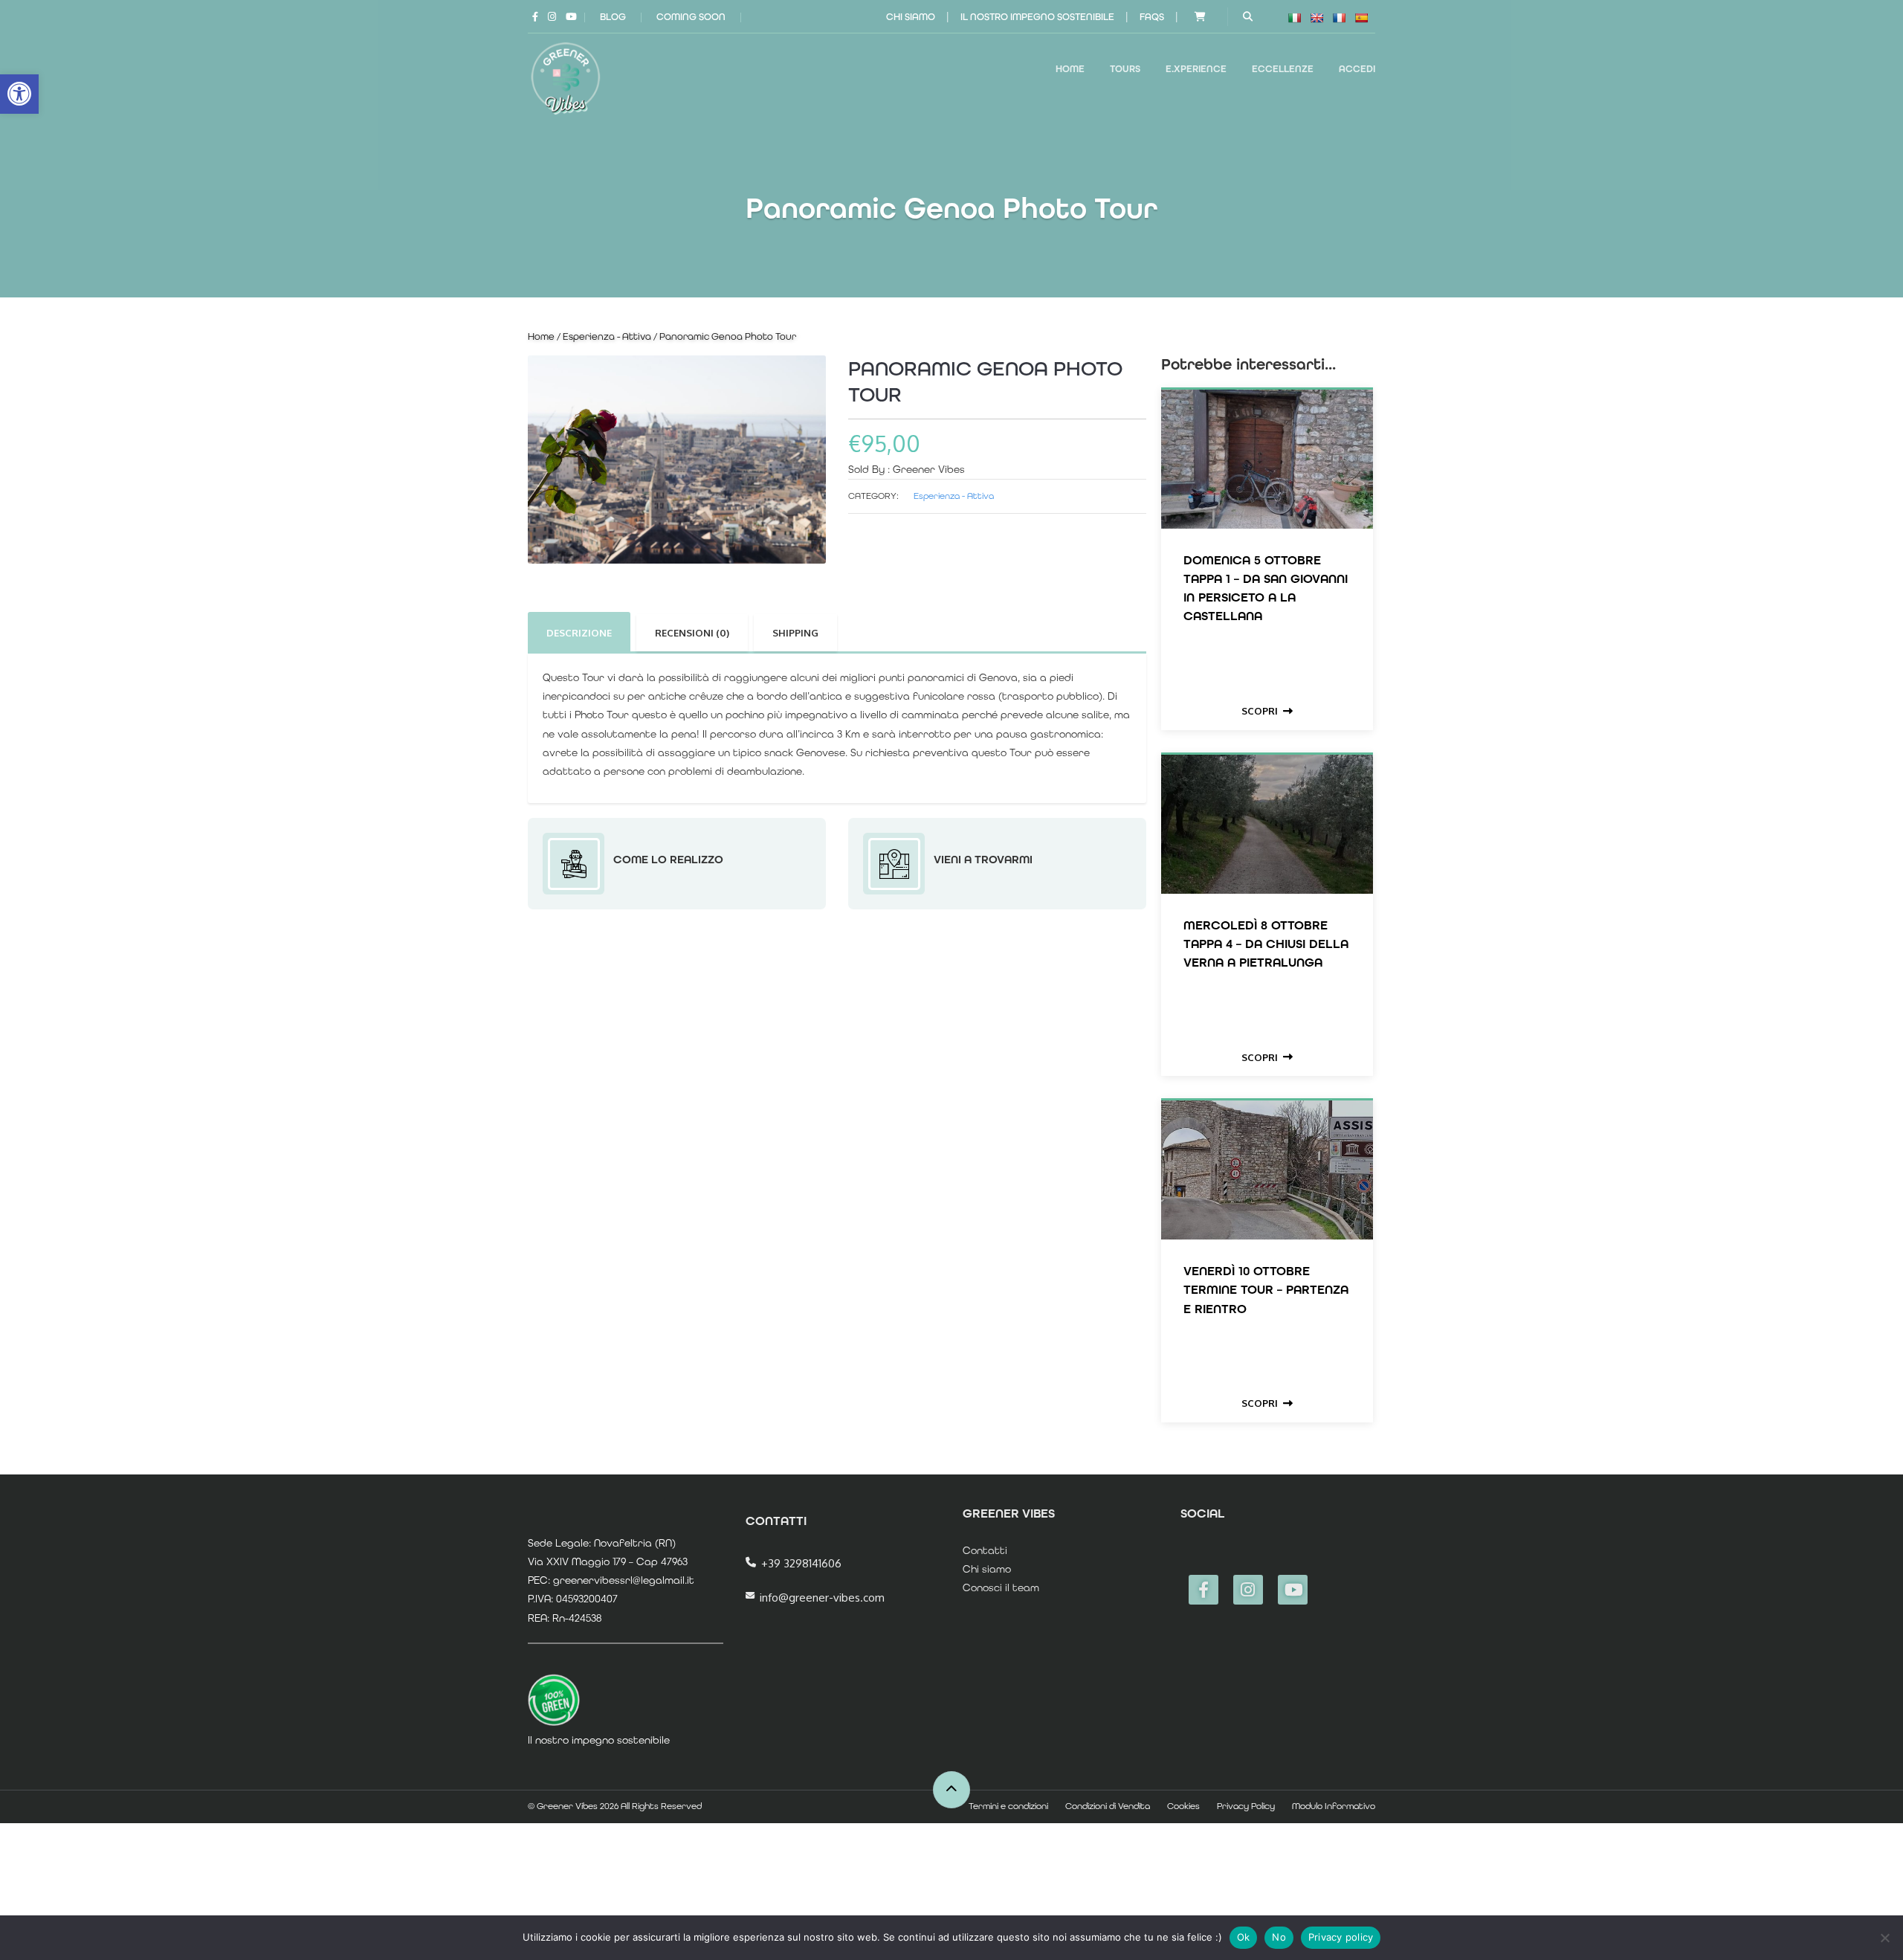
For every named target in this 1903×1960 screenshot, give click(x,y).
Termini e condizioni (1008, 1806)
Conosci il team (1001, 1587)
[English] (1316, 18)
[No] (1884, 1938)
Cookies (1183, 1806)
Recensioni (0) (692, 633)
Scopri (1260, 711)
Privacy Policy (1246, 1806)
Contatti (985, 1550)
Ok (1244, 1937)
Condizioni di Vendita (1108, 1806)
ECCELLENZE (1283, 69)
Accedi (1357, 69)
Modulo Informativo (1334, 1806)
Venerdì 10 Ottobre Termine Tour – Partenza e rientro (1266, 1289)
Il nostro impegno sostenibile (1037, 17)
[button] (19, 94)
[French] (1339, 18)
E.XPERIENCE (1196, 69)
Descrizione (579, 633)
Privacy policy (1341, 1937)
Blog (613, 17)
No (1279, 1937)
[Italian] (1294, 18)
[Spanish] (1361, 18)
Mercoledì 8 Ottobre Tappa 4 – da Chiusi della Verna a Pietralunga (1266, 944)
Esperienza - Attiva (607, 336)
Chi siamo (911, 17)
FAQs (1152, 17)
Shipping (795, 633)
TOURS (1125, 69)
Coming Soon (691, 17)
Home (1070, 69)
